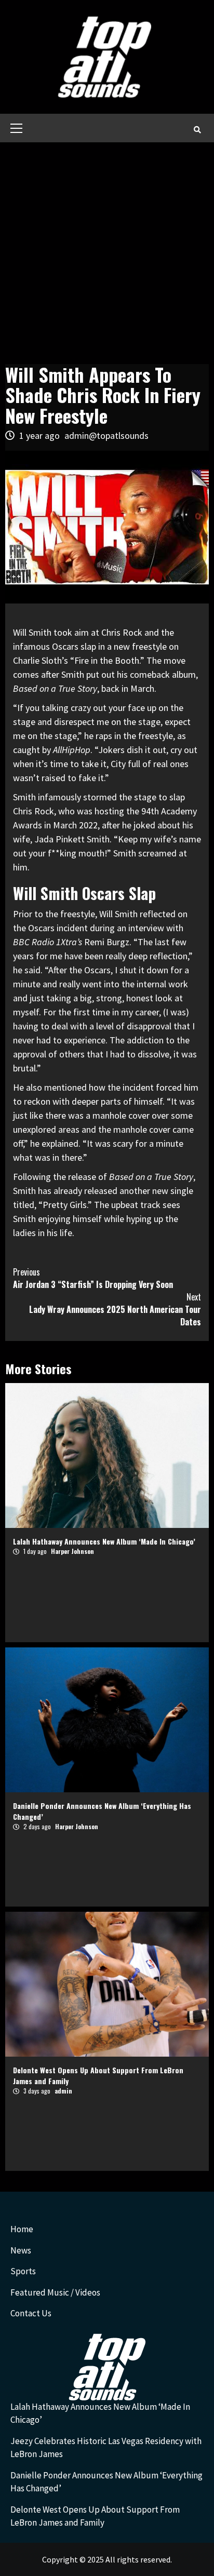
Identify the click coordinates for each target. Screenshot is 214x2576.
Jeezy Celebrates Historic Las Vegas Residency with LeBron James (106, 2448)
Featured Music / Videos (55, 2292)
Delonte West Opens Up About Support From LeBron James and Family (95, 2516)
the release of (123, 1177)
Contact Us (31, 2313)
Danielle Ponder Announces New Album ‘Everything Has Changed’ (106, 2482)
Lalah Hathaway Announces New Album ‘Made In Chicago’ (104, 1541)
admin (63, 2091)
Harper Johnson (72, 1551)
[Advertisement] (107, 254)
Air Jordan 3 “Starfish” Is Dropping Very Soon (93, 1278)
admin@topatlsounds (106, 435)
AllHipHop (72, 750)
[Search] (197, 129)
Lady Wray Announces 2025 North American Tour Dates (115, 1309)
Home (22, 2229)
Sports (23, 2271)
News (21, 2250)
